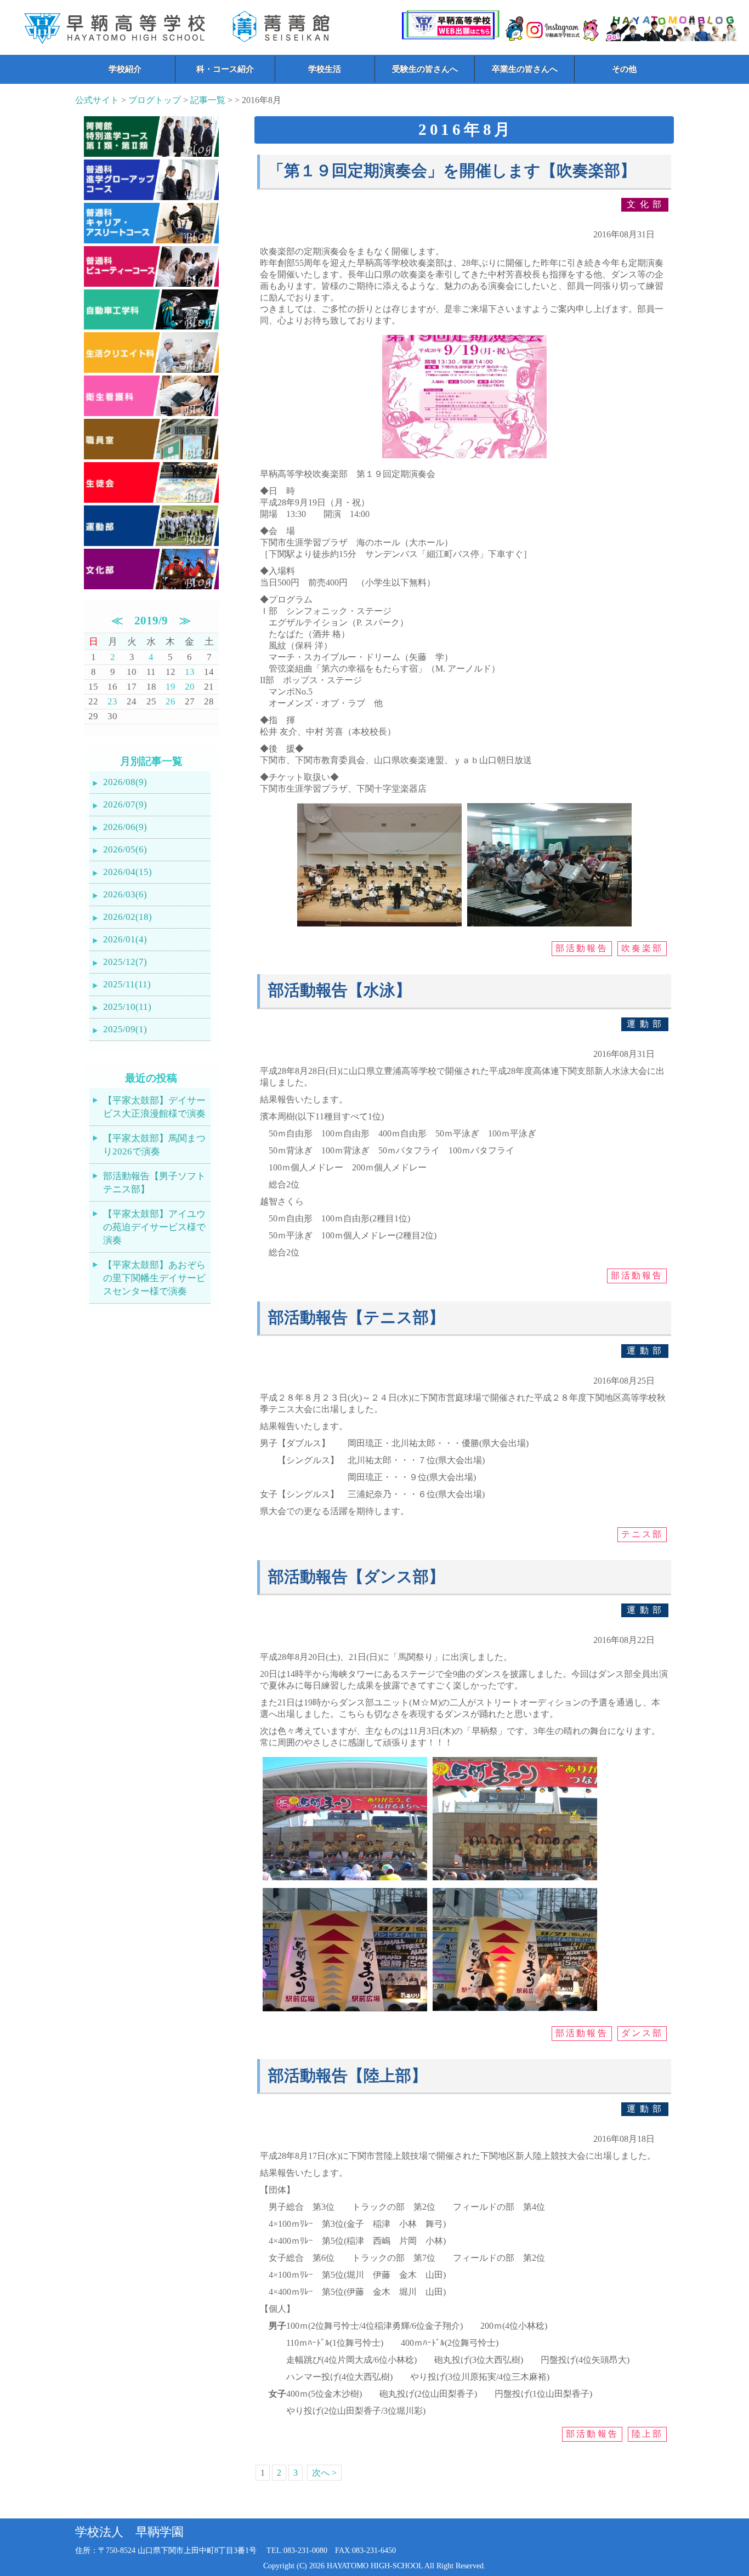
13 (190, 672)
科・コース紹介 (225, 69)
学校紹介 (125, 69)
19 (171, 687)
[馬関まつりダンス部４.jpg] (515, 2011)
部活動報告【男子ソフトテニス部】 (154, 1183)
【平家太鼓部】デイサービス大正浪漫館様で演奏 (154, 1107)
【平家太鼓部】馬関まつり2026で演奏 (154, 1145)
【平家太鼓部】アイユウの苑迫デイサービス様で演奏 (154, 1227)
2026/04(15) (127, 872)
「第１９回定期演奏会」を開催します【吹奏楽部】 (452, 171)
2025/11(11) (127, 984)
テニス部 (642, 1534)
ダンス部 (642, 2033)
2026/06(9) (125, 827)
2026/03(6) (125, 894)
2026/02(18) (127, 917)
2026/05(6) (125, 849)
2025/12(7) (125, 962)
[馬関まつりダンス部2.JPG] (515, 1880)
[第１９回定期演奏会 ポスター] (464, 458)
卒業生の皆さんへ (525, 69)
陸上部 (648, 2434)
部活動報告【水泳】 (340, 990)
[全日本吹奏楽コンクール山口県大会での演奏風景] (379, 926)
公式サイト (97, 100)
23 (112, 701)
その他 (624, 69)
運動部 (646, 1024)
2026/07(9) (125, 804)
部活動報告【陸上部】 (348, 2076)
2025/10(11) (127, 1007)
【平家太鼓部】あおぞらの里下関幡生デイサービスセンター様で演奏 (154, 1278)
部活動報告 (582, 948)
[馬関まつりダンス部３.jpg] (345, 2011)
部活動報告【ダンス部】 (356, 1577)
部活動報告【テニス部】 (356, 1318)
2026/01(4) (125, 939)
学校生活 (325, 69)
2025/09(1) (125, 1029)
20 (190, 687)
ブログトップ (155, 100)
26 (171, 701)
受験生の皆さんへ (425, 69)
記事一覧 (208, 100)
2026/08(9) (125, 782)
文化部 (646, 204)
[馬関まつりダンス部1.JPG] (345, 1880)
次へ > (324, 2473)
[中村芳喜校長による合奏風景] (549, 926)
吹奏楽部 (642, 948)
